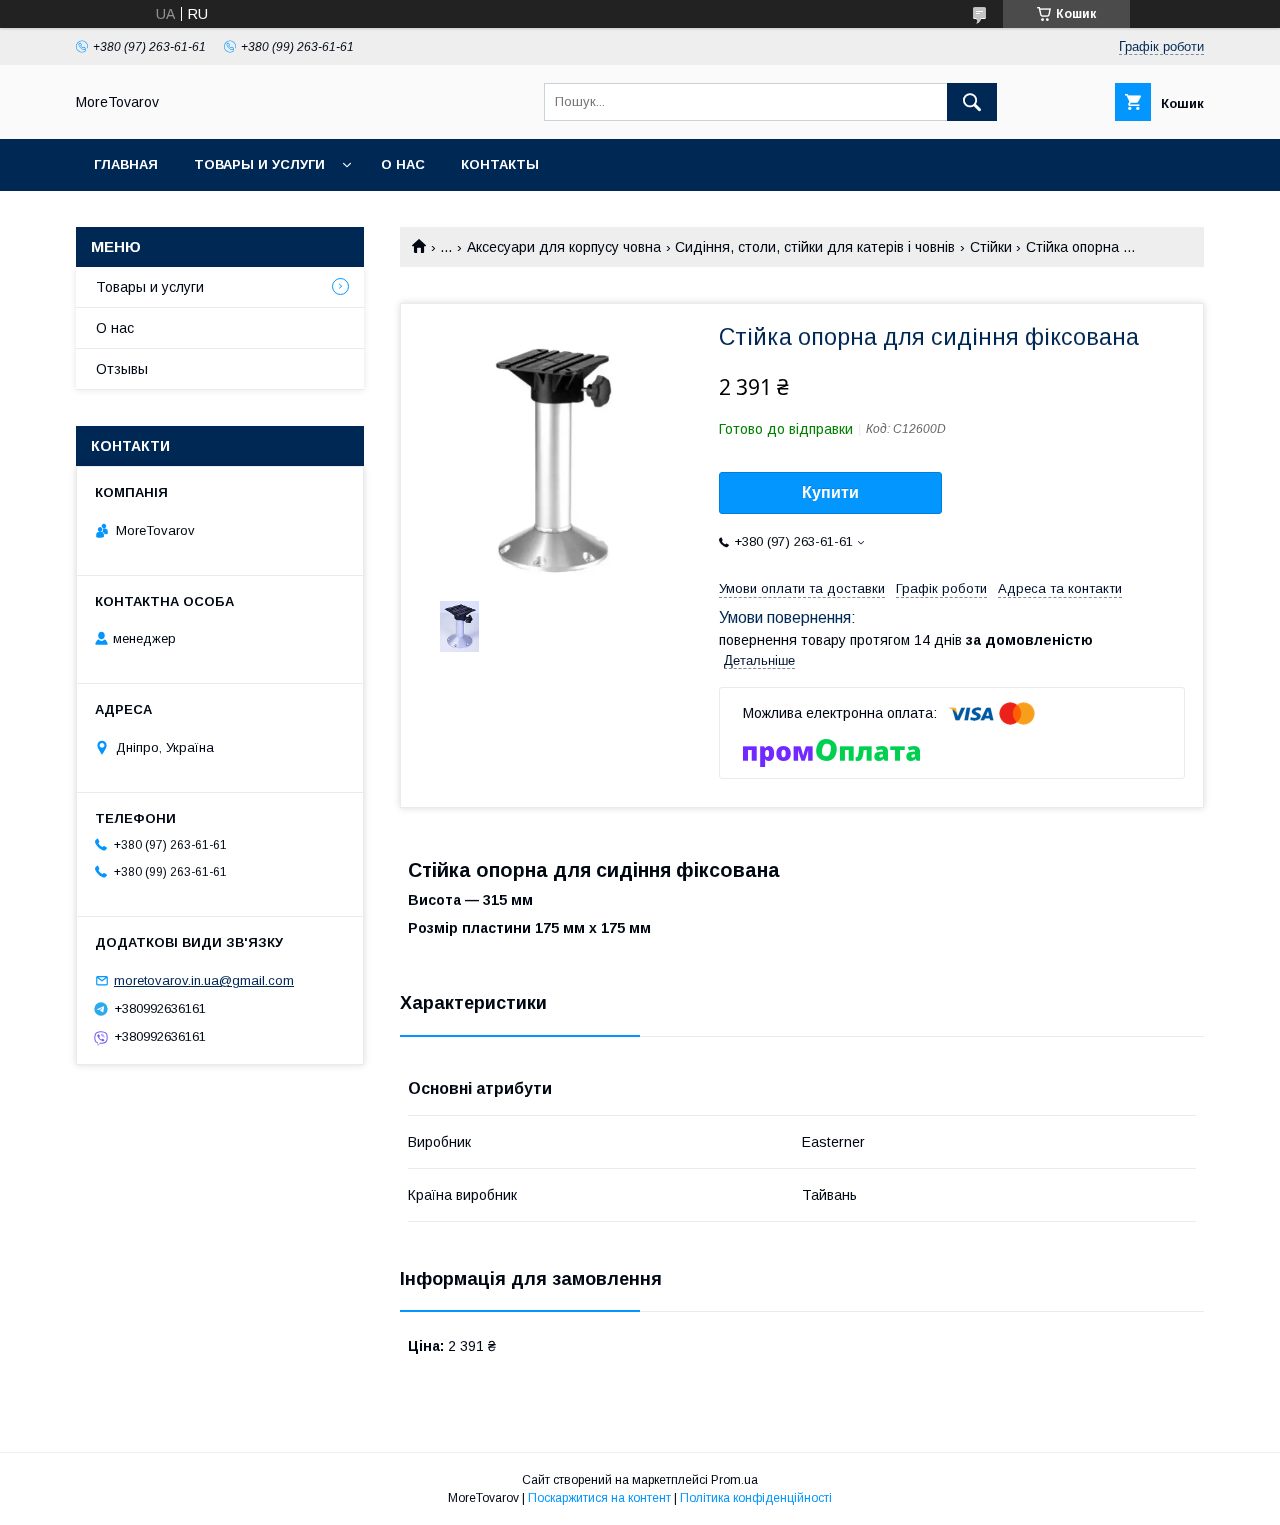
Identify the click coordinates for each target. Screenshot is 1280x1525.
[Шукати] (972, 102)
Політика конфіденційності (756, 1498)
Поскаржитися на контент (599, 1498)
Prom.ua (734, 1480)
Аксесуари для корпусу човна (564, 247)
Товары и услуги (259, 164)
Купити (830, 492)
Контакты (500, 164)
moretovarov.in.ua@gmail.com (204, 980)
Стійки (991, 247)
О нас (403, 164)
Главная (126, 164)
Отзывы (122, 369)
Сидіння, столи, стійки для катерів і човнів (815, 247)
